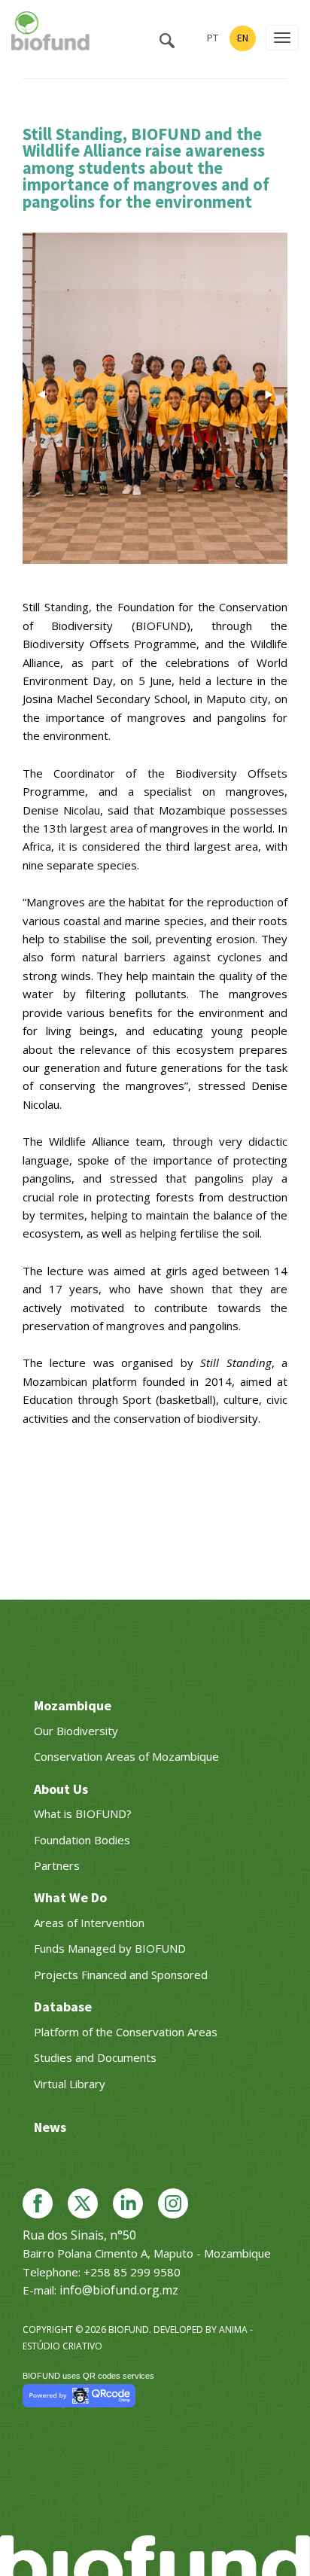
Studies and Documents (95, 2057)
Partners (57, 1865)
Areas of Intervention (89, 1923)
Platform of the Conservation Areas (126, 2032)
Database (63, 2007)
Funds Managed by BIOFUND (110, 1948)
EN (243, 38)
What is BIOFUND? (83, 1813)
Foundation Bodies (82, 1840)
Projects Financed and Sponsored (121, 1975)
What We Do (70, 1897)
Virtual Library (70, 2084)
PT (213, 38)
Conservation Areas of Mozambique (126, 1756)
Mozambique (73, 1705)
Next (269, 394)
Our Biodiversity (76, 1731)
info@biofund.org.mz (119, 2290)
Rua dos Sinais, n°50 (79, 2235)
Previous (41, 394)
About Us (61, 1789)
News (50, 2127)
